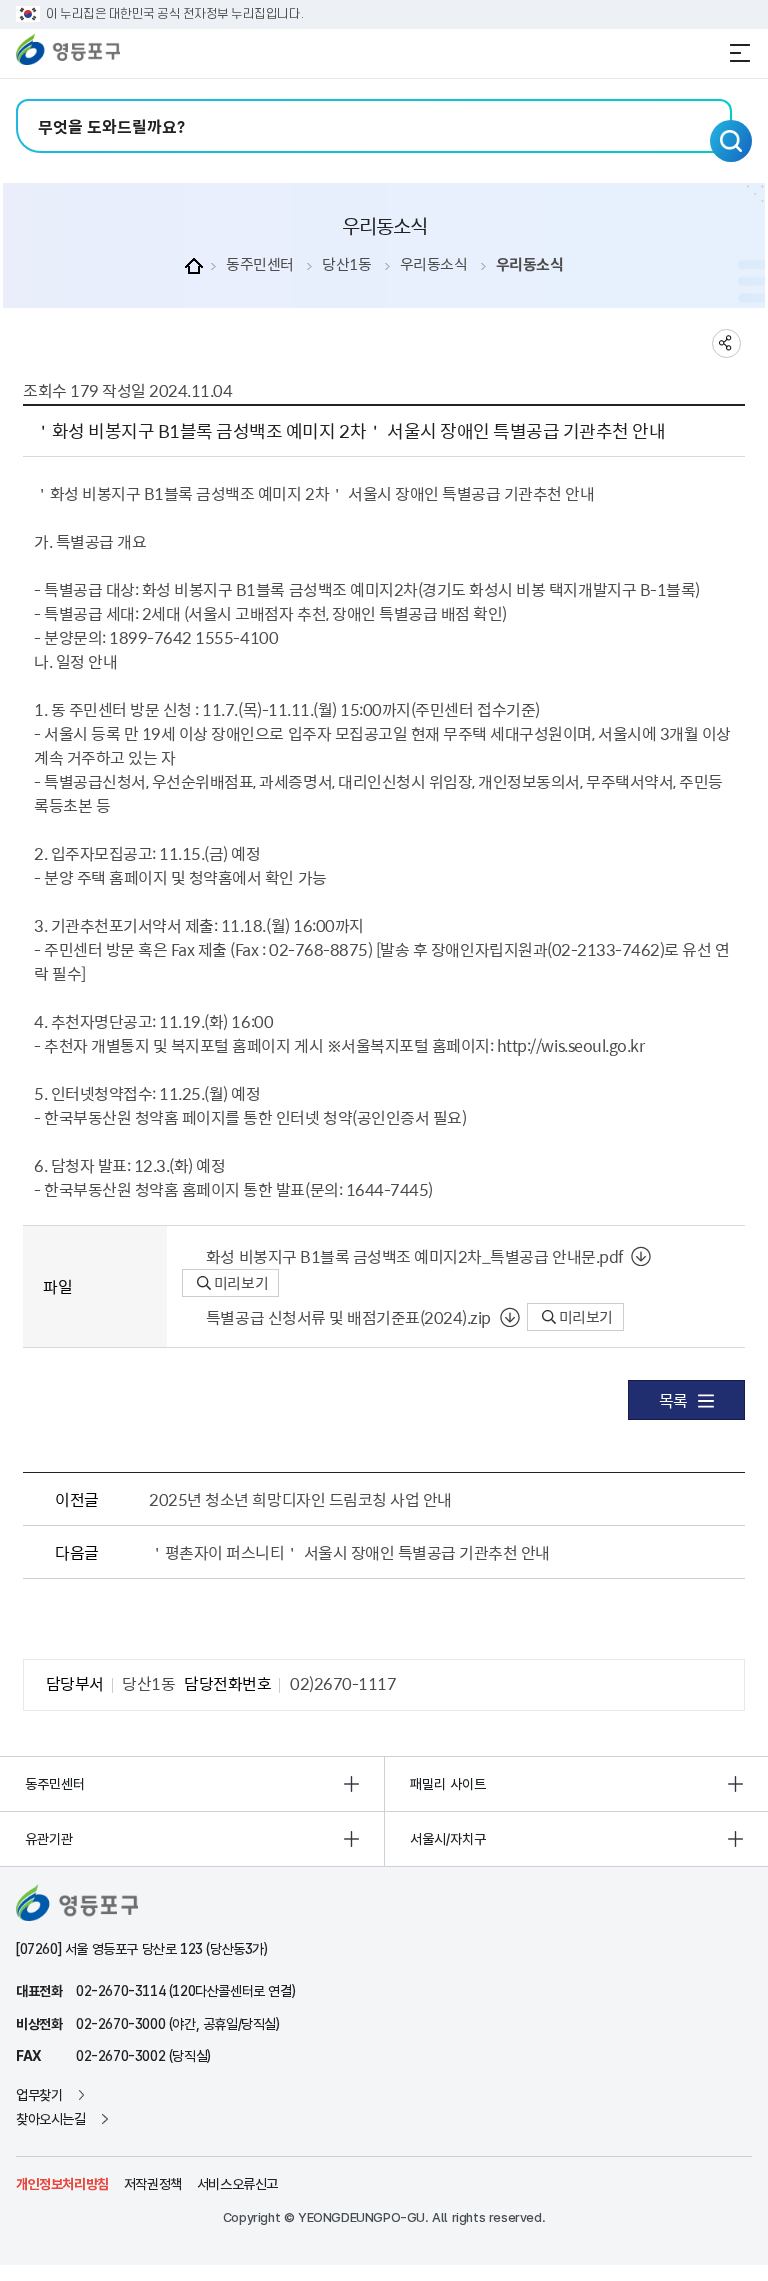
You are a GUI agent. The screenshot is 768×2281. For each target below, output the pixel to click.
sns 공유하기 (726, 343)
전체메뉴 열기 (740, 53)
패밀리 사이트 (448, 1784)
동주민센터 (260, 264)
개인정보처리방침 (62, 2184)
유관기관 (49, 1839)
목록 (673, 1400)
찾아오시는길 (51, 2119)
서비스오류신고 (237, 2184)
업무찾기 (39, 2095)
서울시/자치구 (448, 1839)
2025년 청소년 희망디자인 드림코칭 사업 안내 (300, 1499)
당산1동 (346, 264)
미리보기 (239, 1283)
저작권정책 (153, 2184)
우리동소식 (434, 264)
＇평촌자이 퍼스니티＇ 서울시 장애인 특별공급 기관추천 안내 (349, 1552)
